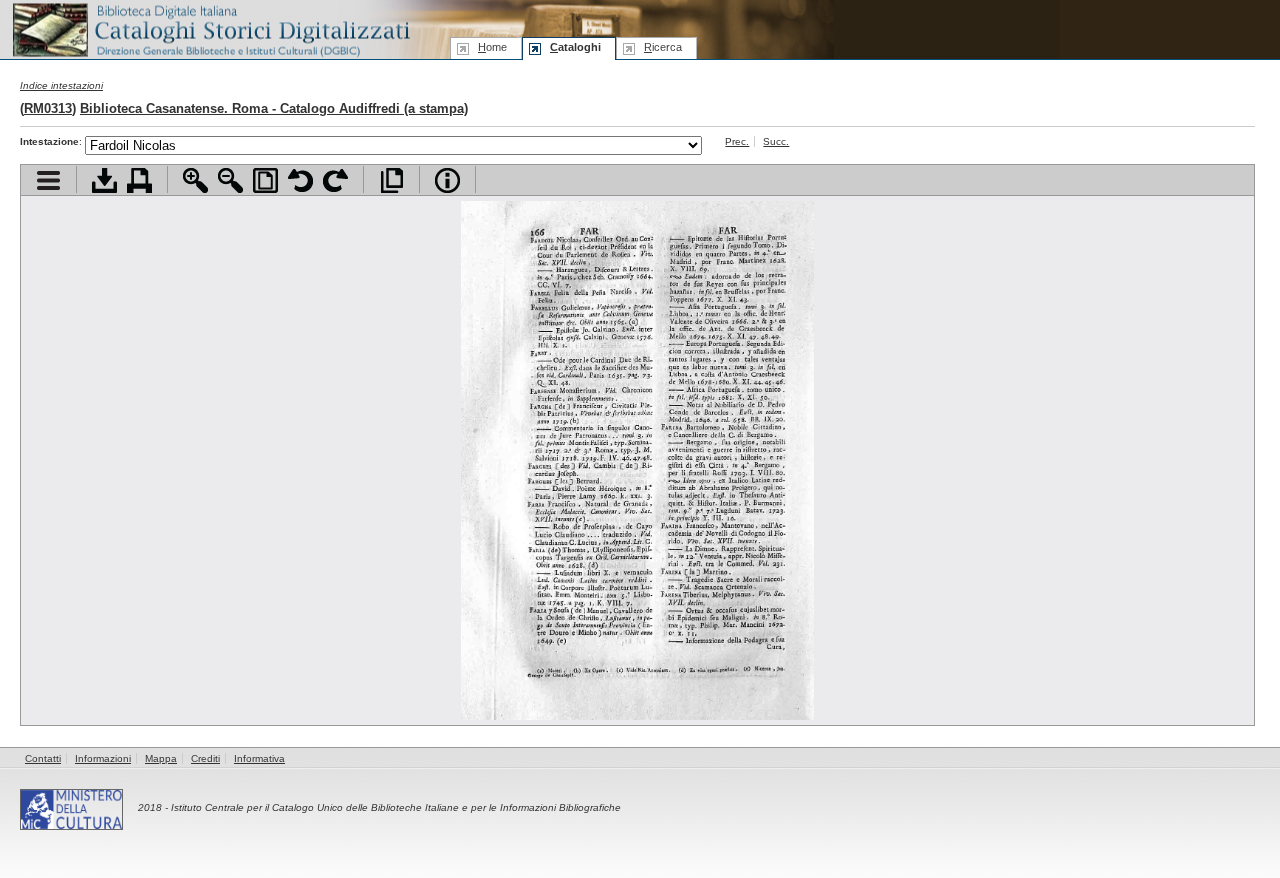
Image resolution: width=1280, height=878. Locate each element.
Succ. (776, 141)
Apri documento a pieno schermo (391, 180)
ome (492, 47)
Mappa (161, 758)
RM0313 (48, 108)
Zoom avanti (195, 180)
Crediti (205, 758)
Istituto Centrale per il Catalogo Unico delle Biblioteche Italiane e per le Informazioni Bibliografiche (396, 807)
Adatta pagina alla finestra (265, 180)
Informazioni (103, 758)
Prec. (737, 141)
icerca (663, 47)
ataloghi (575, 47)
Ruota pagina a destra (335, 180)
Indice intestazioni (61, 85)
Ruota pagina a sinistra (300, 180)
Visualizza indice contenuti (48, 180)
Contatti (43, 758)
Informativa (259, 758)
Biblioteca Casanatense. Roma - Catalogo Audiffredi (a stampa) (274, 108)
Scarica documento (104, 180)
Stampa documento (139, 180)
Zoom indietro (230, 180)
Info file (447, 180)
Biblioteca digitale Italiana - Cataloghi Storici (210, 28)
